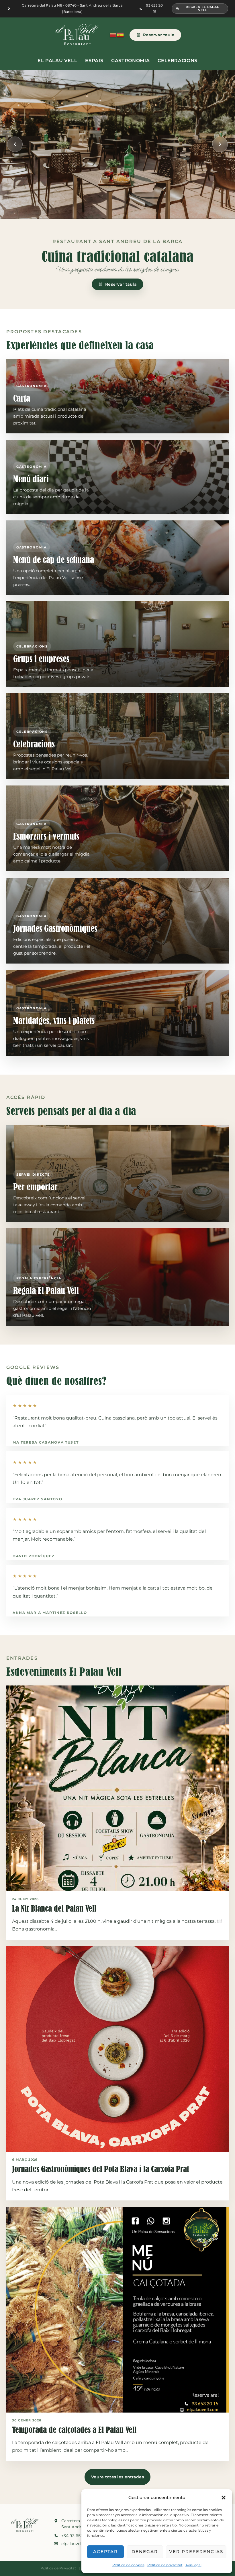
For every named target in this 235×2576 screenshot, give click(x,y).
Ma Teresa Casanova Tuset (46, 1442)
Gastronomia (130, 61)
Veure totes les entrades (117, 2477)
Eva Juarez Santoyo (37, 1499)
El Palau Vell (57, 61)
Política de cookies (128, 2565)
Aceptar (105, 2552)
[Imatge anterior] (15, 144)
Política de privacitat (165, 2565)
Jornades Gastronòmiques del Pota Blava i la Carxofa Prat (101, 2169)
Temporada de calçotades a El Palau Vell (74, 2430)
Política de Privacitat (58, 2568)
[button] (224, 2498)
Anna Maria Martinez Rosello (50, 1613)
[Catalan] (113, 35)
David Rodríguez (34, 1556)
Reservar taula (159, 35)
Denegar (145, 2552)
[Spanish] (121, 35)
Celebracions (178, 61)
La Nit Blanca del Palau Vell (54, 1909)
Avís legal (193, 2565)
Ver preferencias (196, 2552)
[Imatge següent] (220, 144)
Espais (94, 61)
